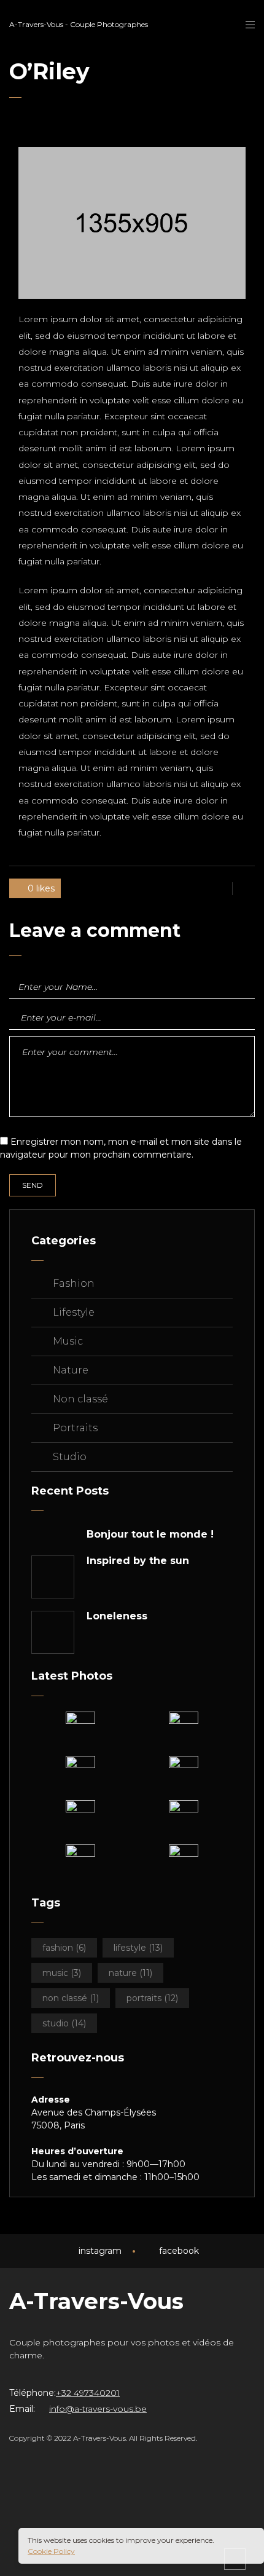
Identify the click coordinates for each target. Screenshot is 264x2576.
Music (68, 1341)
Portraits (75, 1428)
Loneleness (117, 1616)
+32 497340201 (88, 2393)
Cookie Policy (51, 2551)
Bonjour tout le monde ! (150, 1535)
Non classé (80, 1399)
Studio (70, 1457)
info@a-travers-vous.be (98, 2409)
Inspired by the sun (138, 1561)
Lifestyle (74, 1312)
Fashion (74, 1283)
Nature (71, 1370)
